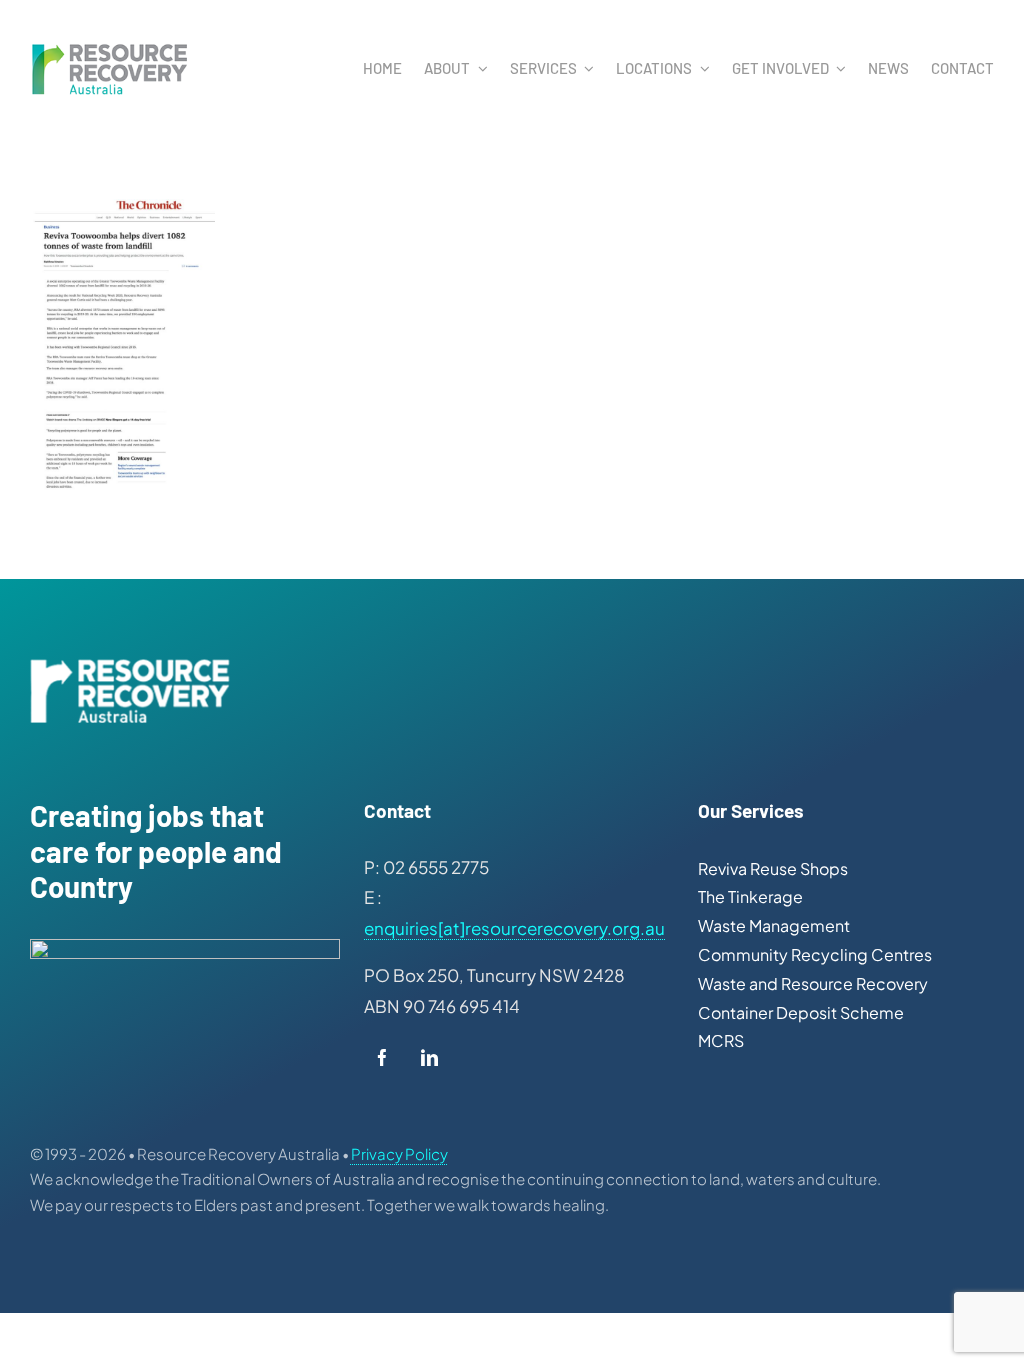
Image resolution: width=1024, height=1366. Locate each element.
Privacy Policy (399, 1153)
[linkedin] (429, 1062)
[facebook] (382, 1062)
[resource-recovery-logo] (110, 48)
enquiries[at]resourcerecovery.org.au (514, 928)
